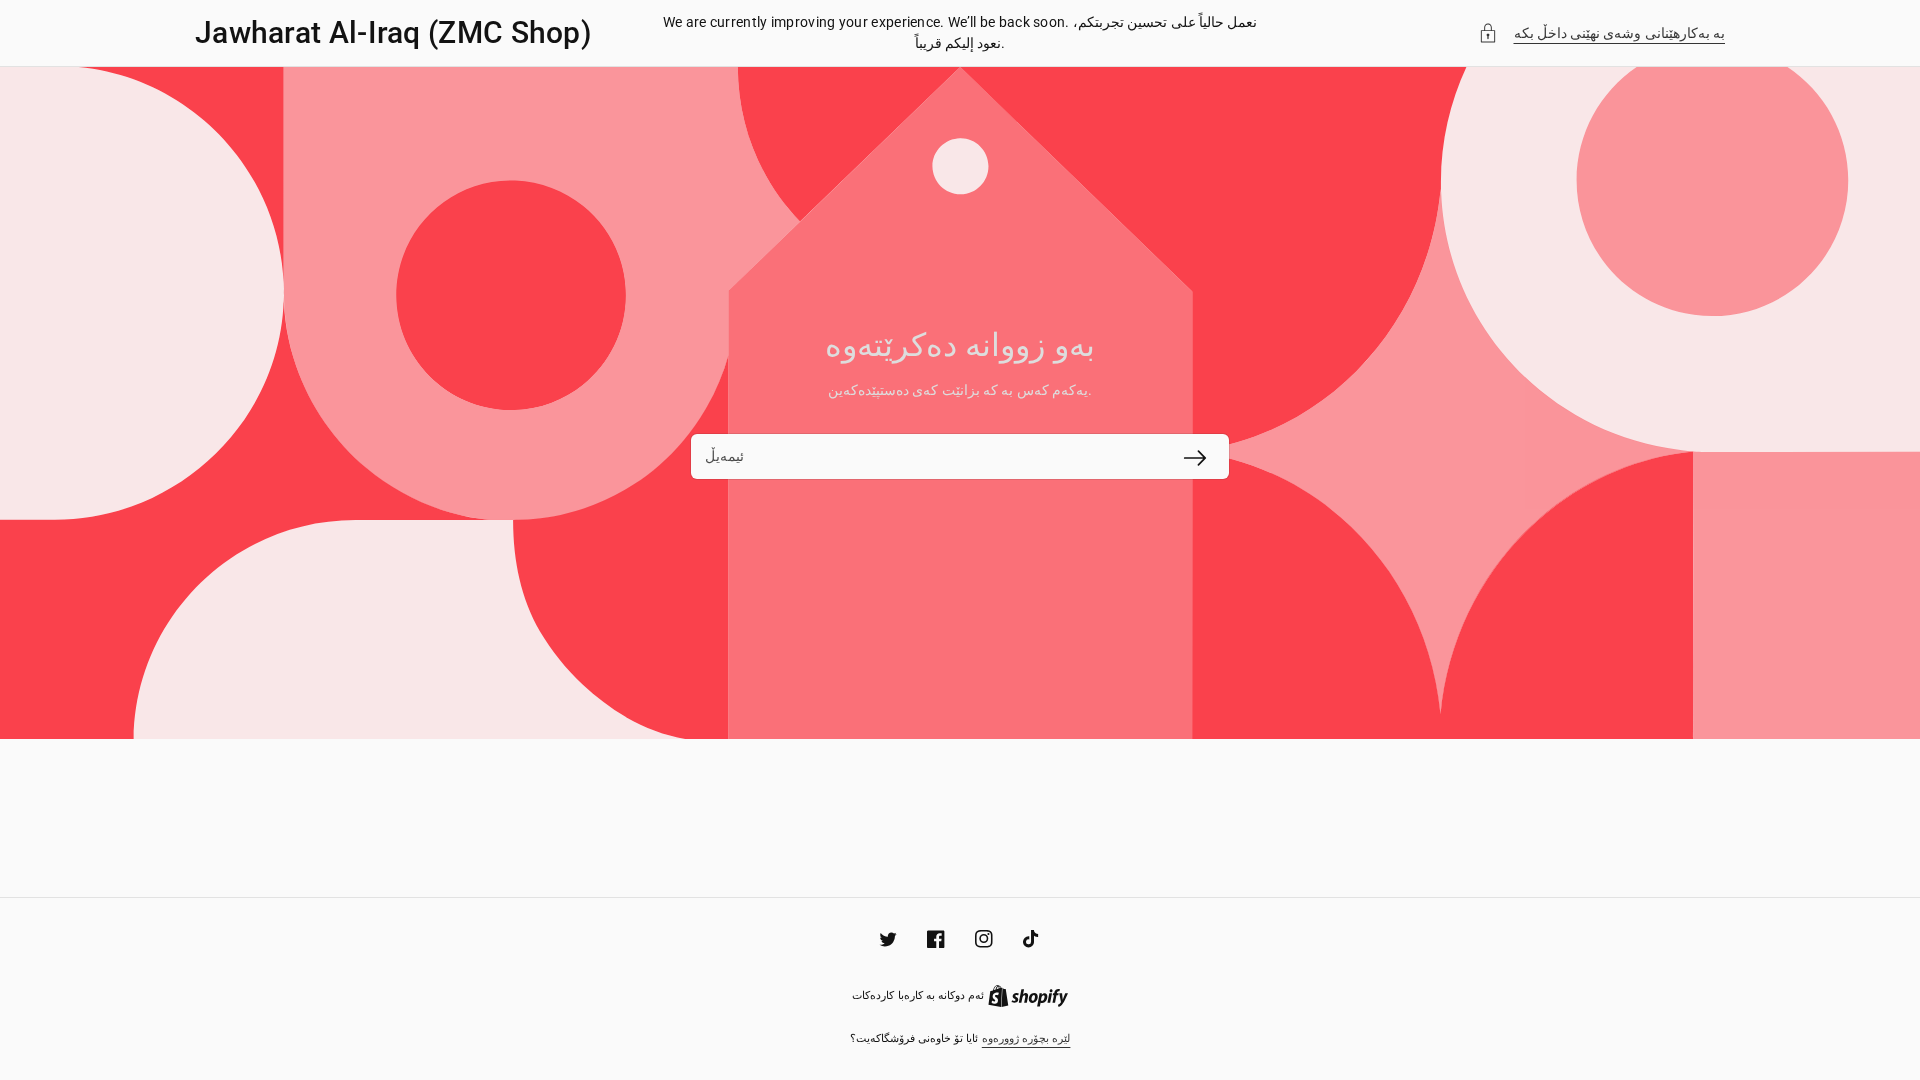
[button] (1602, 33)
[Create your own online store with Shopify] (1028, 995)
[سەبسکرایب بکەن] (1195, 458)
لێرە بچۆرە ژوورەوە (1026, 1038)
